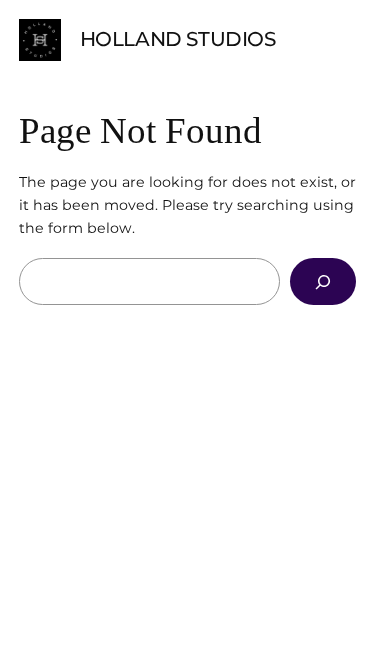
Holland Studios (178, 39)
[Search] (323, 281)
